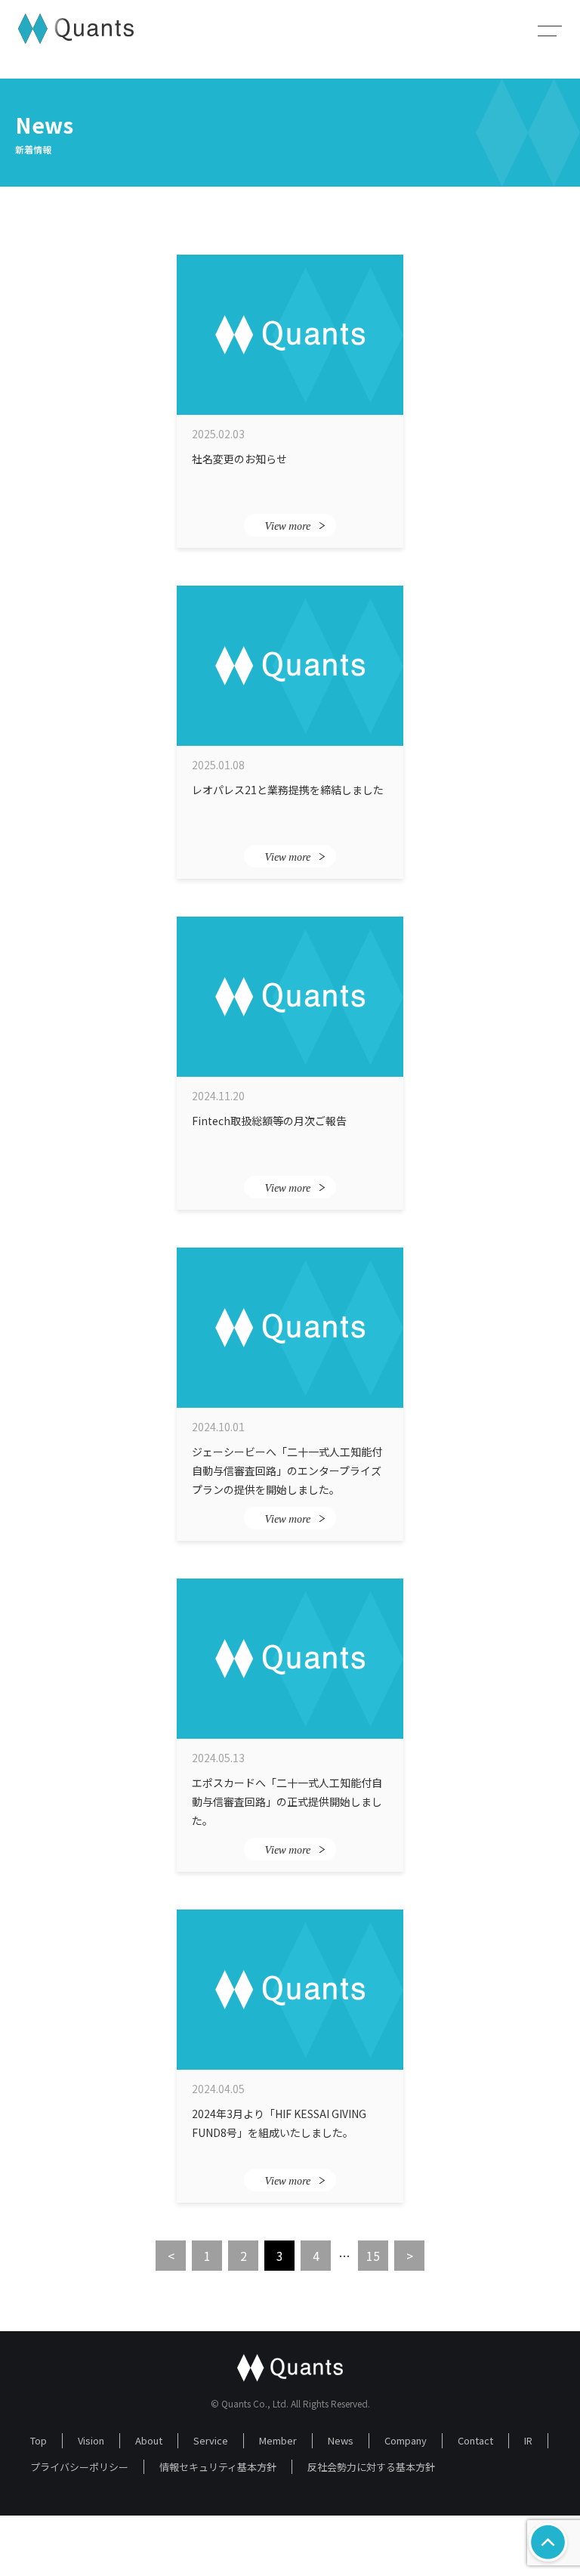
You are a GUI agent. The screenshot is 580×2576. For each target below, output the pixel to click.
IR (528, 2440)
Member (278, 2440)
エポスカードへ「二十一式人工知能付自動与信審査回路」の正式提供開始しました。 (287, 1801)
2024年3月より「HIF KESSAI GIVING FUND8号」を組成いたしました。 (279, 2123)
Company (406, 2440)
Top (39, 2440)
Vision (91, 2440)
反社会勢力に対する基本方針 (371, 2467)
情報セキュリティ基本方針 (218, 2467)
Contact (475, 2440)
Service (211, 2440)
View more (287, 526)
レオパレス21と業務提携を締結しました (288, 790)
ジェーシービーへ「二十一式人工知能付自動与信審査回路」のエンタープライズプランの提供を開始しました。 (287, 1470)
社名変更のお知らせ (239, 459)
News (341, 2440)
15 (373, 2256)
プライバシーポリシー (79, 2467)
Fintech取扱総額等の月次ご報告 (269, 1121)
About (149, 2440)
